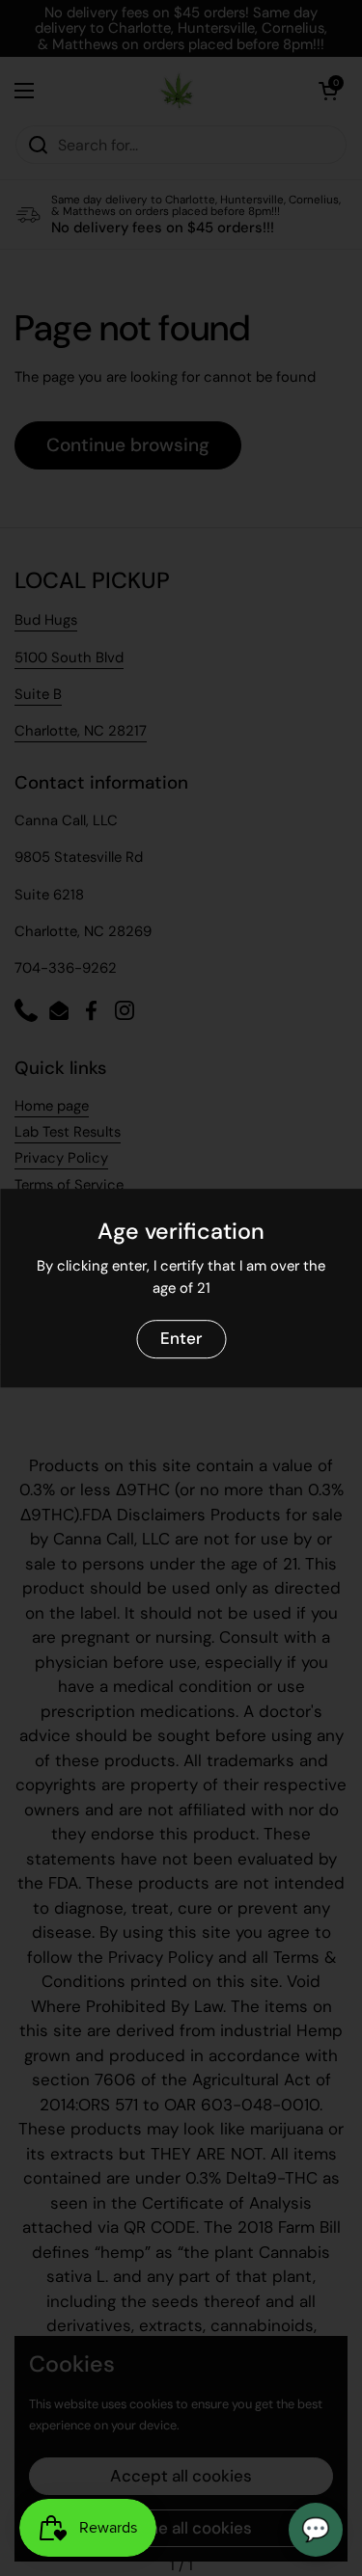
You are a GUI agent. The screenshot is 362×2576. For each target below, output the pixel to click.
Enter (181, 1339)
